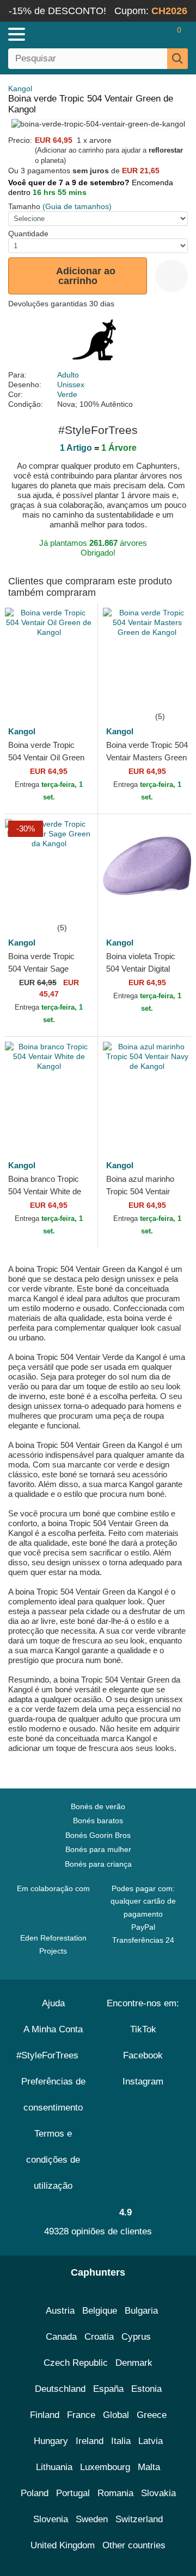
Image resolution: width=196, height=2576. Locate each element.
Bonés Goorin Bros (98, 1835)
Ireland (90, 2441)
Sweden (92, 2519)
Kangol (20, 89)
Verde (67, 394)
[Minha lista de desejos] (156, 34)
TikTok (143, 2029)
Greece (152, 2415)
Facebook (143, 2055)
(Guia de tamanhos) (77, 206)
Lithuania (54, 2467)
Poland (35, 2493)
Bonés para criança (98, 1864)
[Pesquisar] (177, 59)
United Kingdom (63, 2545)
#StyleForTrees (50, 2055)
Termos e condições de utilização (53, 2160)
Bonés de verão (98, 1806)
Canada (61, 2337)
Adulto (68, 375)
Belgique (100, 2311)
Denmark (134, 2363)
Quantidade (28, 234)
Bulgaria (141, 2311)
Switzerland (139, 2519)
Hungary (51, 2441)
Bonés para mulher (98, 1849)
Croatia (99, 2337)
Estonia (146, 2389)
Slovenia (51, 2519)
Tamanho (24, 206)
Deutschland (60, 2389)
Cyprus (136, 2337)
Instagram (143, 2081)
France (81, 2415)
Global (116, 2415)
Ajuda (53, 2003)
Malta (149, 2467)
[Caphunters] (57, 34)
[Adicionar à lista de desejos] (171, 276)
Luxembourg (105, 2467)
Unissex (71, 385)
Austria (60, 2311)
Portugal (73, 2493)
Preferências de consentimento (53, 2095)
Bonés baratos (98, 1821)
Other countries (134, 2545)
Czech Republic (76, 2363)
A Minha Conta (53, 2029)
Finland (45, 2415)
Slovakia (158, 2493)
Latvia (151, 2441)
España (108, 2389)
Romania (115, 2493)
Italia (121, 2441)
